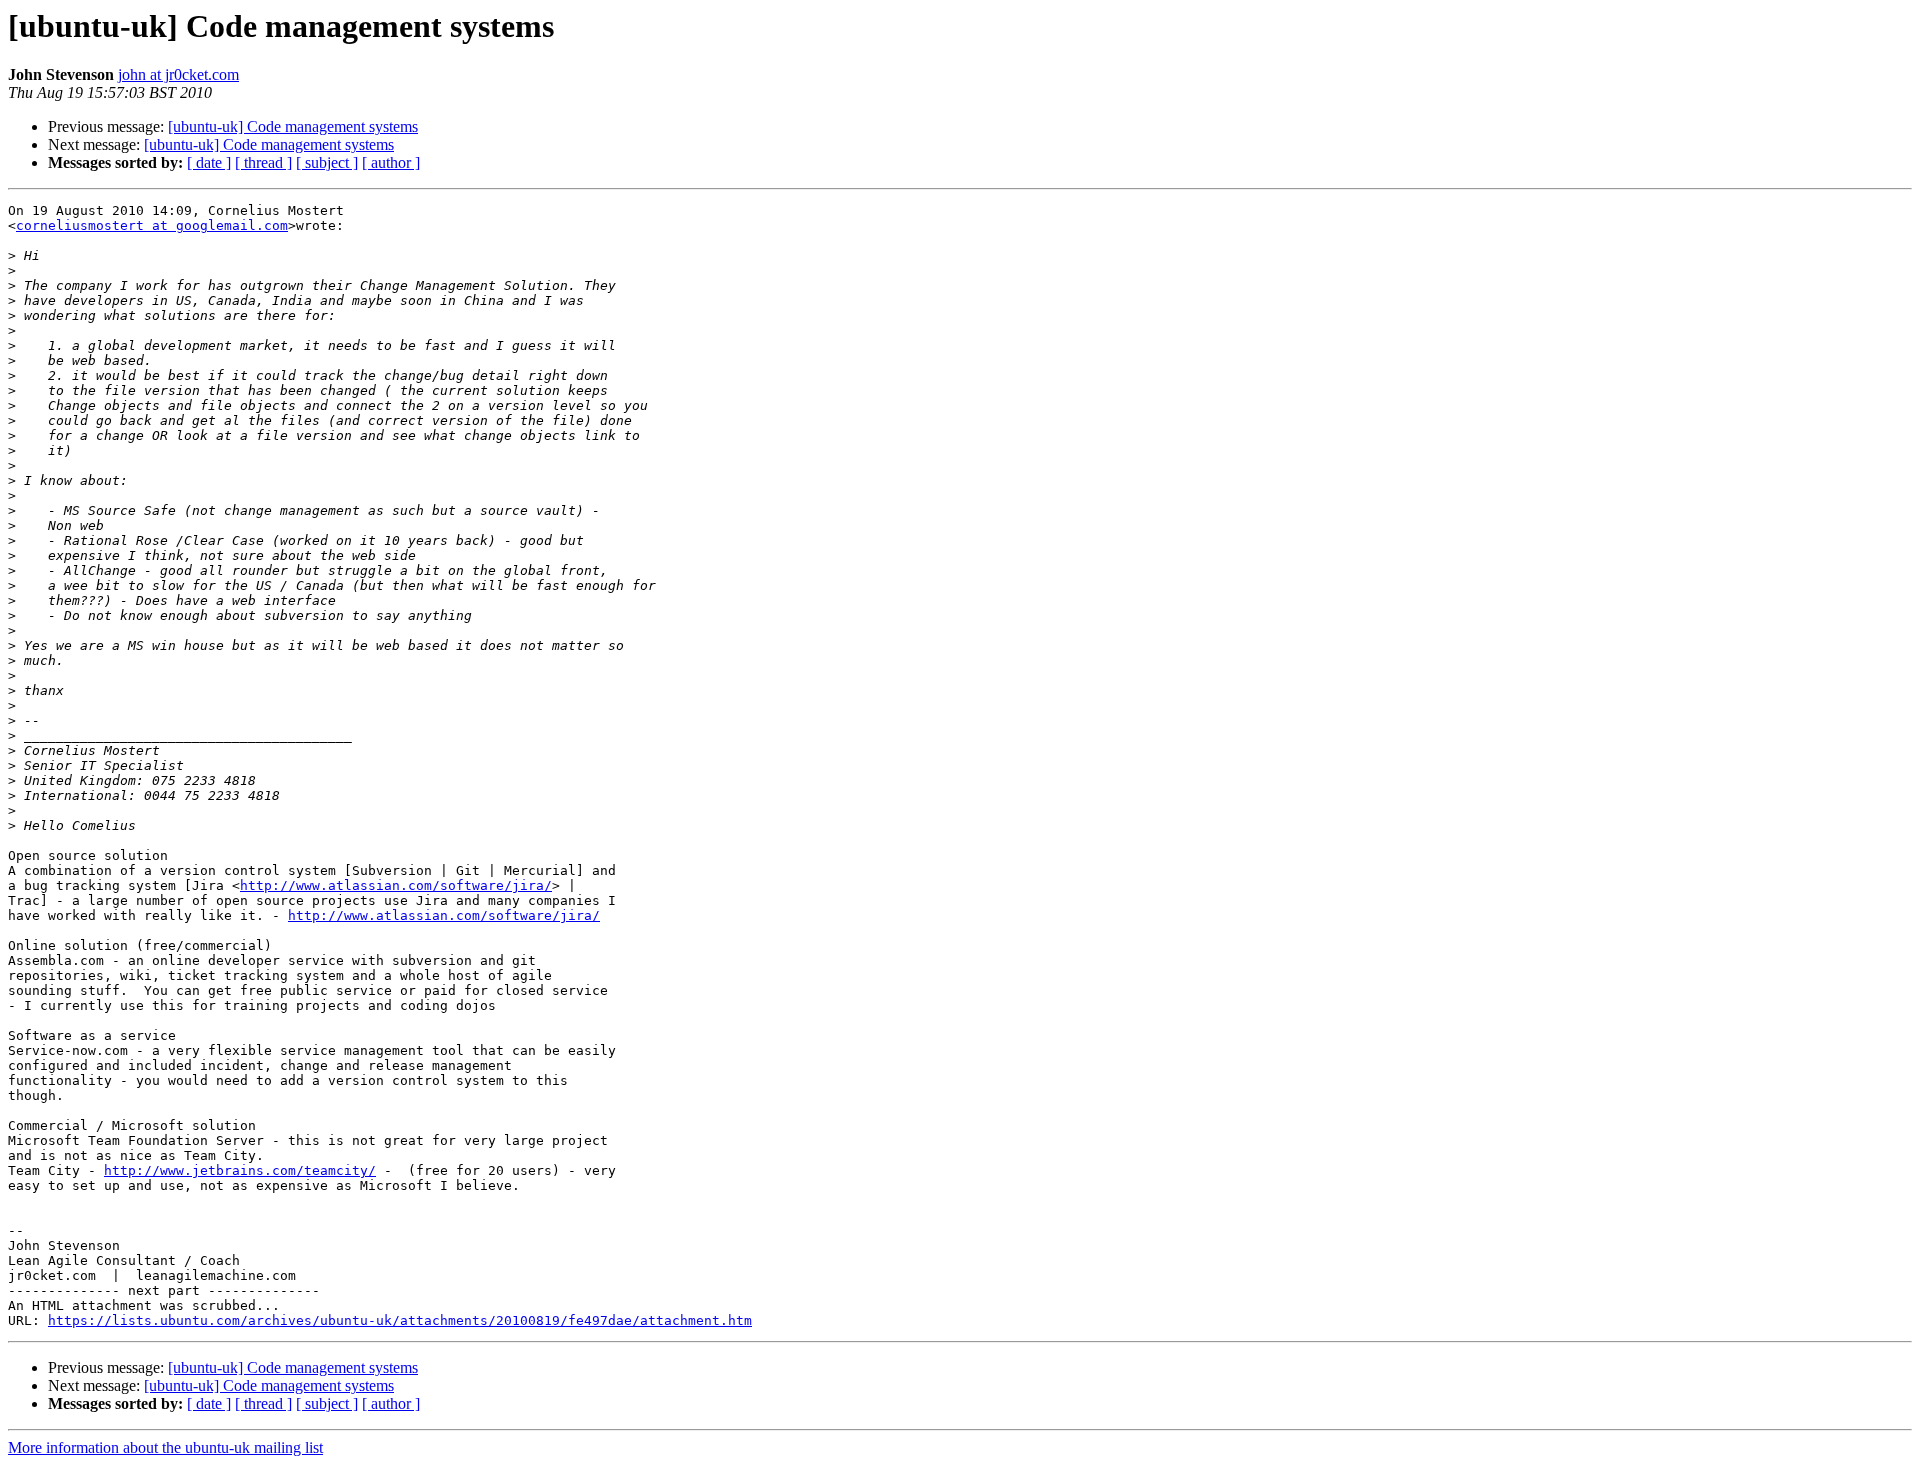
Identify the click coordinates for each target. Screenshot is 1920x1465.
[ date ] (209, 162)
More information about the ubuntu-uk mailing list (165, 1447)
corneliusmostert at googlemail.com (152, 225)
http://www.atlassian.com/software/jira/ (396, 885)
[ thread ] (263, 162)
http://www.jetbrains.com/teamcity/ (240, 1170)
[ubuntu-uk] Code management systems (293, 126)
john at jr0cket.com (178, 74)
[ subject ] (327, 162)
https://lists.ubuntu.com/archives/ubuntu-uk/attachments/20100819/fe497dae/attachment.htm (400, 1320)
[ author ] (391, 162)
